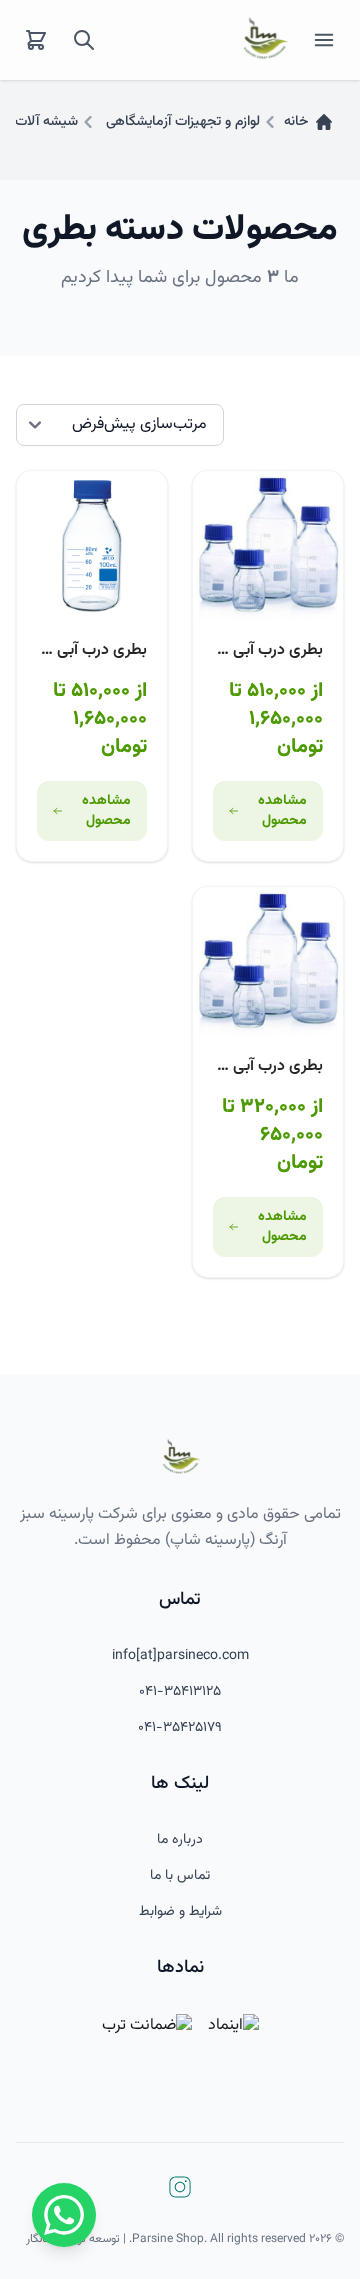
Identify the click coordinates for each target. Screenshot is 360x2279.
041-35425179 (180, 1728)
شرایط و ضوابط (180, 1912)
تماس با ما (180, 1876)
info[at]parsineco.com (180, 1656)
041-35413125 (180, 1692)
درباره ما (180, 1840)
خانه (296, 122)
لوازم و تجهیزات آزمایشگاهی (183, 122)
